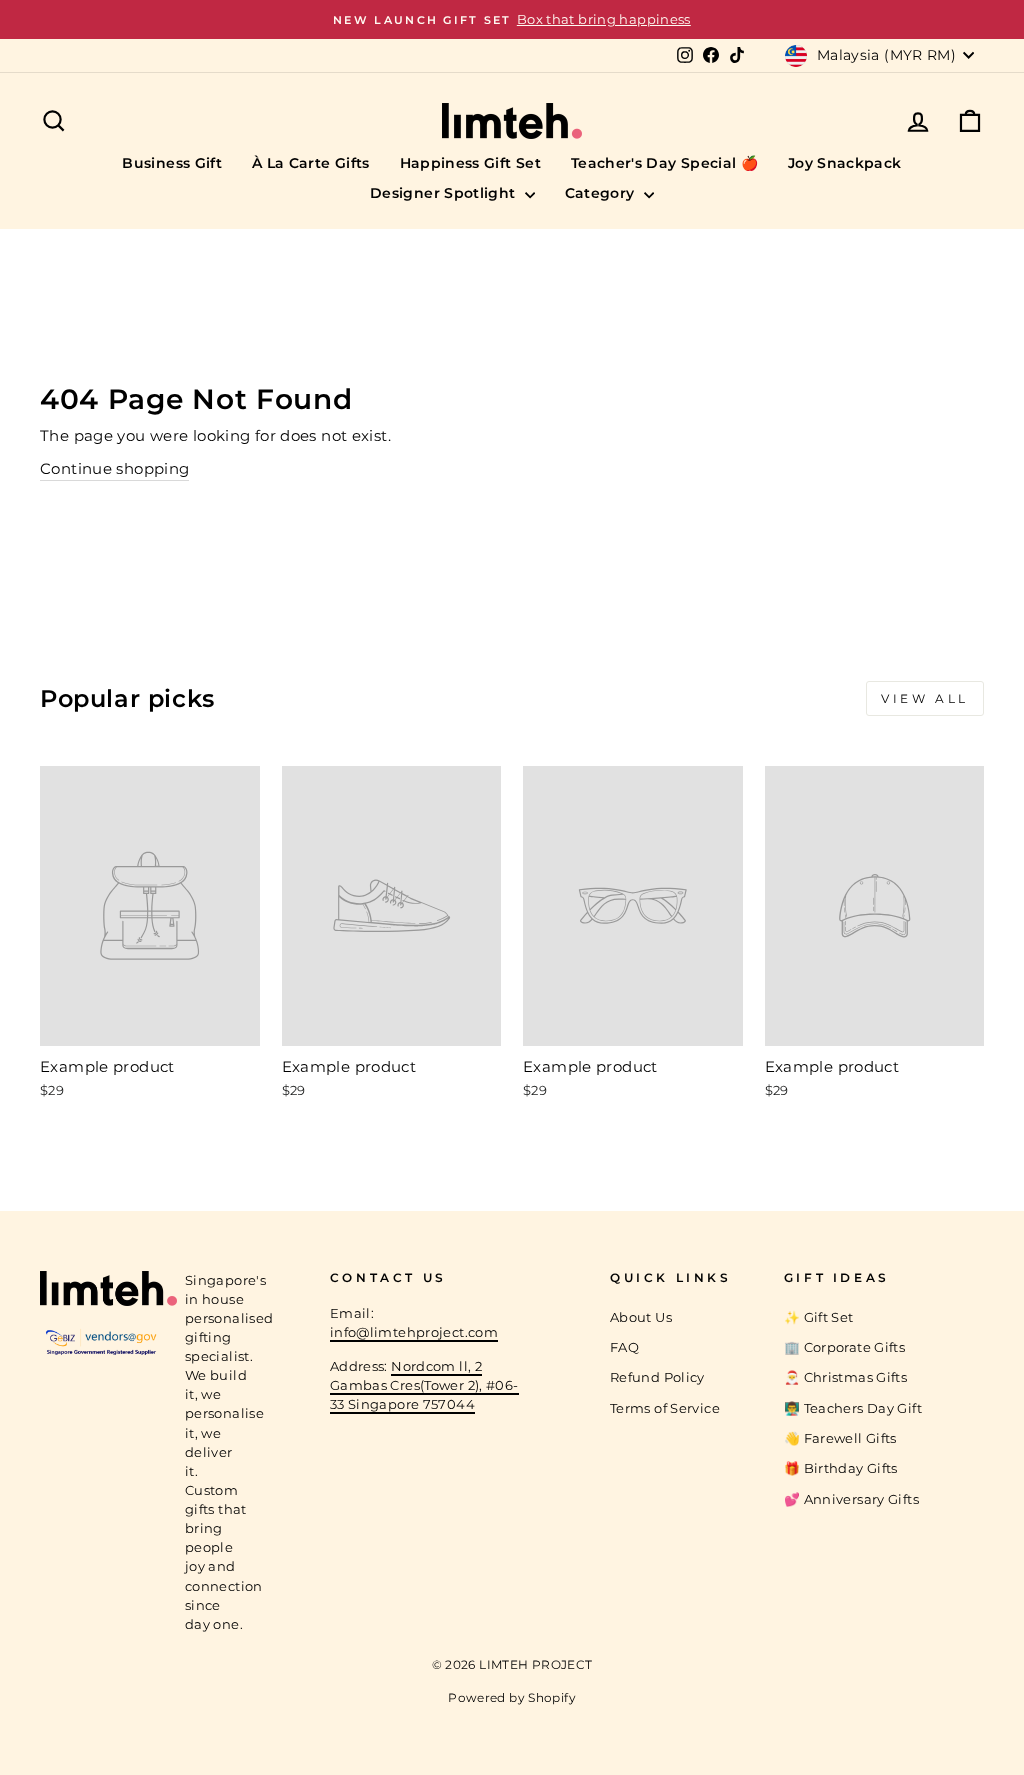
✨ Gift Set (819, 1317)
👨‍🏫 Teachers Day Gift (853, 1408)
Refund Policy (657, 1377)
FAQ (624, 1347)
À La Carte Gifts (311, 163)
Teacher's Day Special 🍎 (664, 163)
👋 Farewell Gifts (840, 1438)
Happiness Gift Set (470, 163)
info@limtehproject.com (414, 1332)
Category (602, 193)
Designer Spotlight (445, 193)
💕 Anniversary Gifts (851, 1499)
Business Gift (172, 163)
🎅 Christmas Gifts (845, 1377)
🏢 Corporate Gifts (844, 1347)
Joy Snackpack (845, 163)
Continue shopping (114, 468)
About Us (641, 1317)
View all (925, 698)
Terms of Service (665, 1408)
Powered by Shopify (512, 1697)
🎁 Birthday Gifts (841, 1468)
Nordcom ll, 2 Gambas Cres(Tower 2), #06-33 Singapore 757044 (424, 1385)
